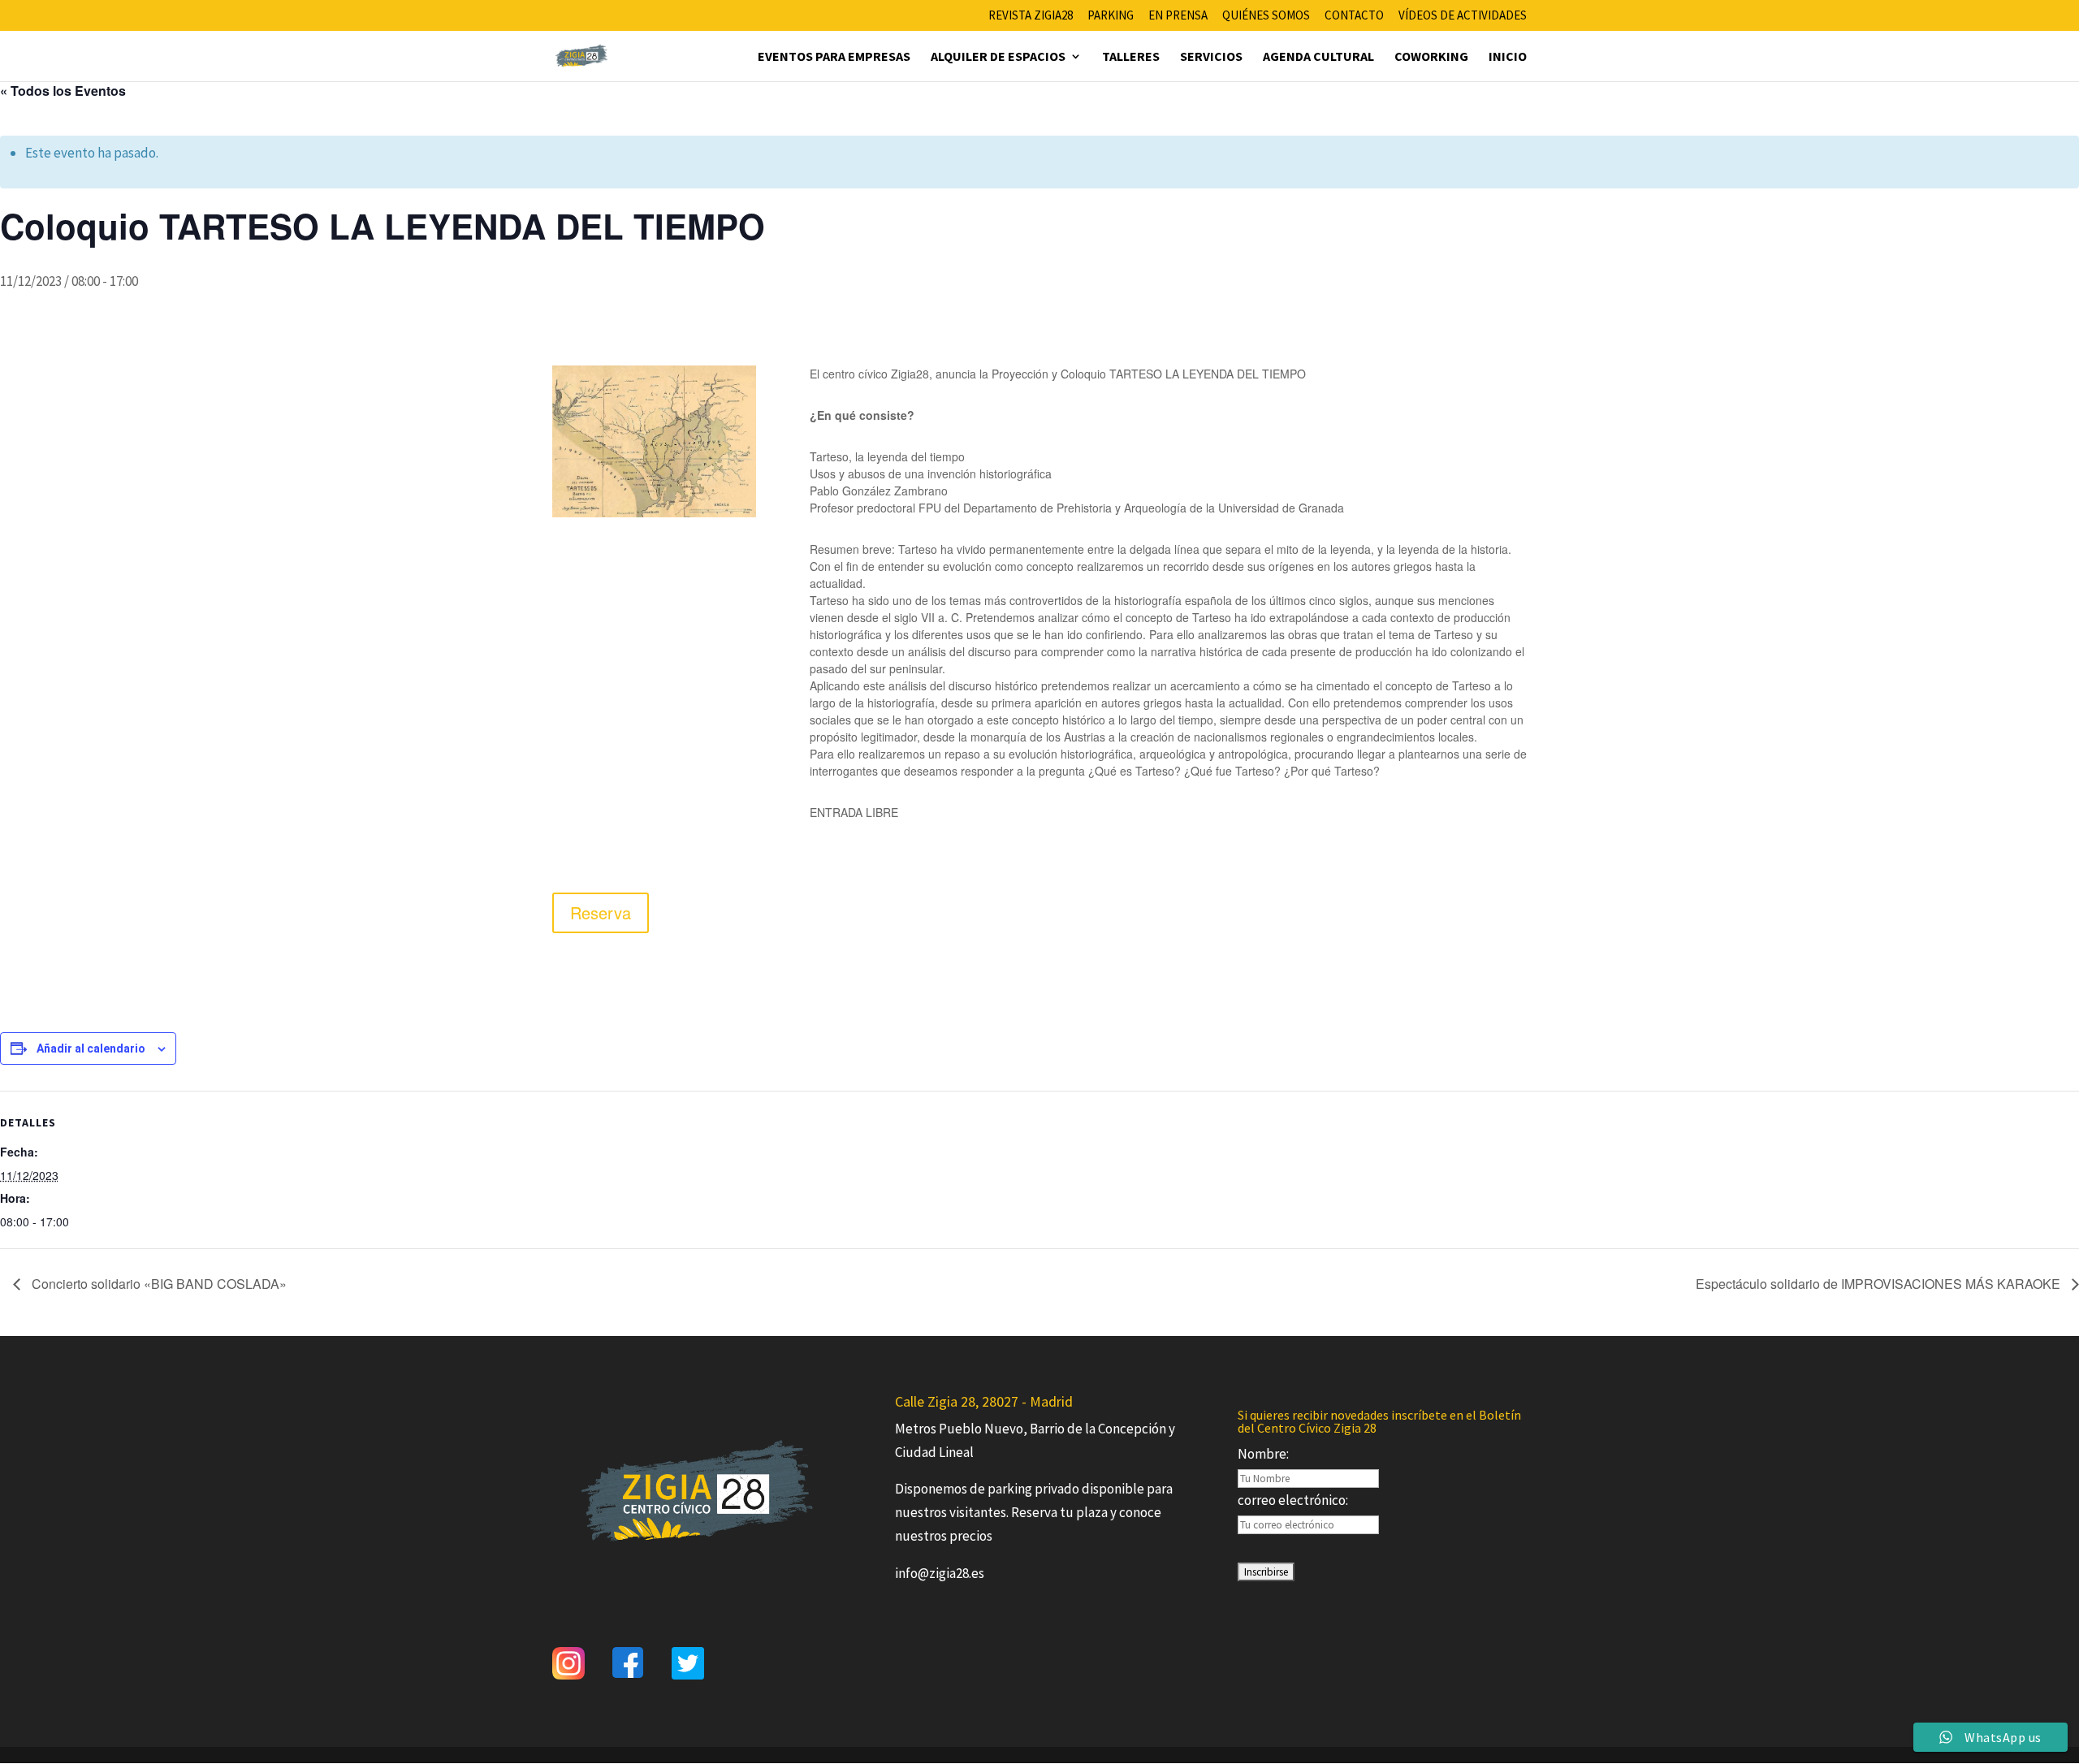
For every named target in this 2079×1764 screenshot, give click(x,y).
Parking (1111, 16)
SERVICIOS (1211, 57)
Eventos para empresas (834, 57)
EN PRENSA (1178, 16)
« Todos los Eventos (63, 91)
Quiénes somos (1266, 16)
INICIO (1508, 57)
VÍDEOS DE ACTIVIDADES (1463, 16)
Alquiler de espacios (998, 57)
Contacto (1354, 16)
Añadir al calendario (91, 1048)
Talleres (1131, 57)
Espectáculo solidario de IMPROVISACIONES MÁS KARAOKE (1880, 1284)
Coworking (1431, 57)
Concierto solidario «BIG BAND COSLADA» (158, 1284)
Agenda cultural (1318, 57)
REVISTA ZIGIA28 (1031, 16)
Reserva (601, 912)
